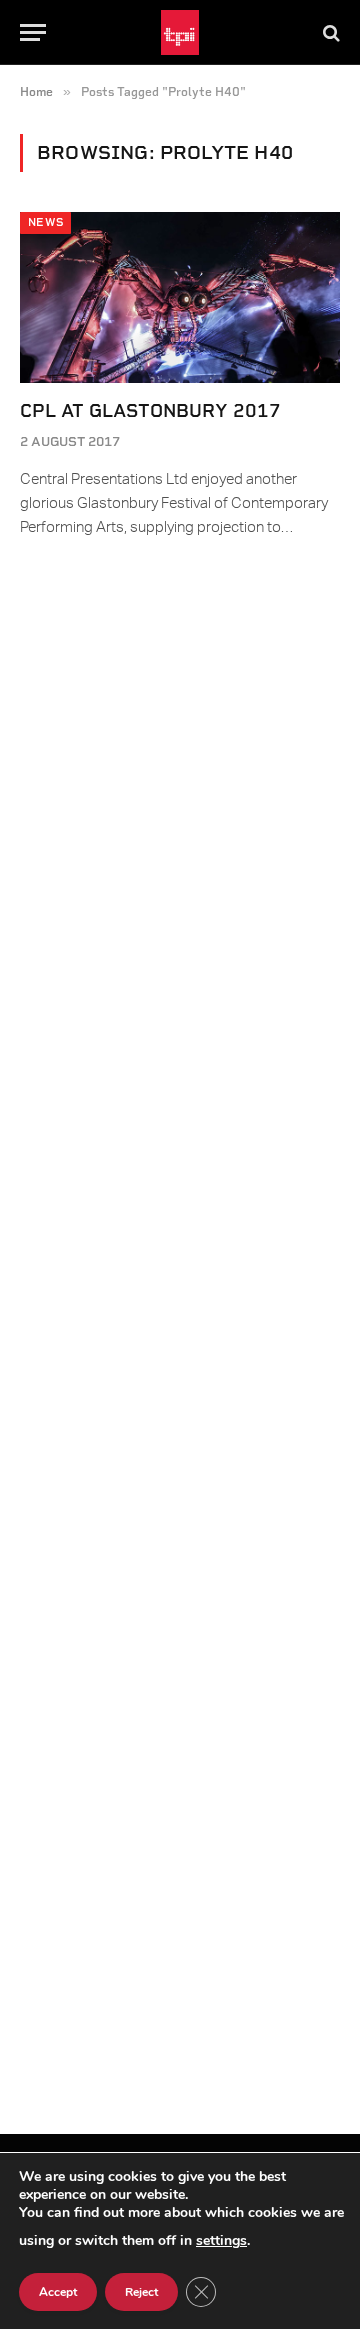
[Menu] (33, 32)
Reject (141, 2292)
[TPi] (180, 32)
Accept (58, 2292)
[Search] (329, 32)
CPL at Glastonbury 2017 (150, 410)
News (45, 222)
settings (221, 2240)
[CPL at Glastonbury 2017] (180, 297)
